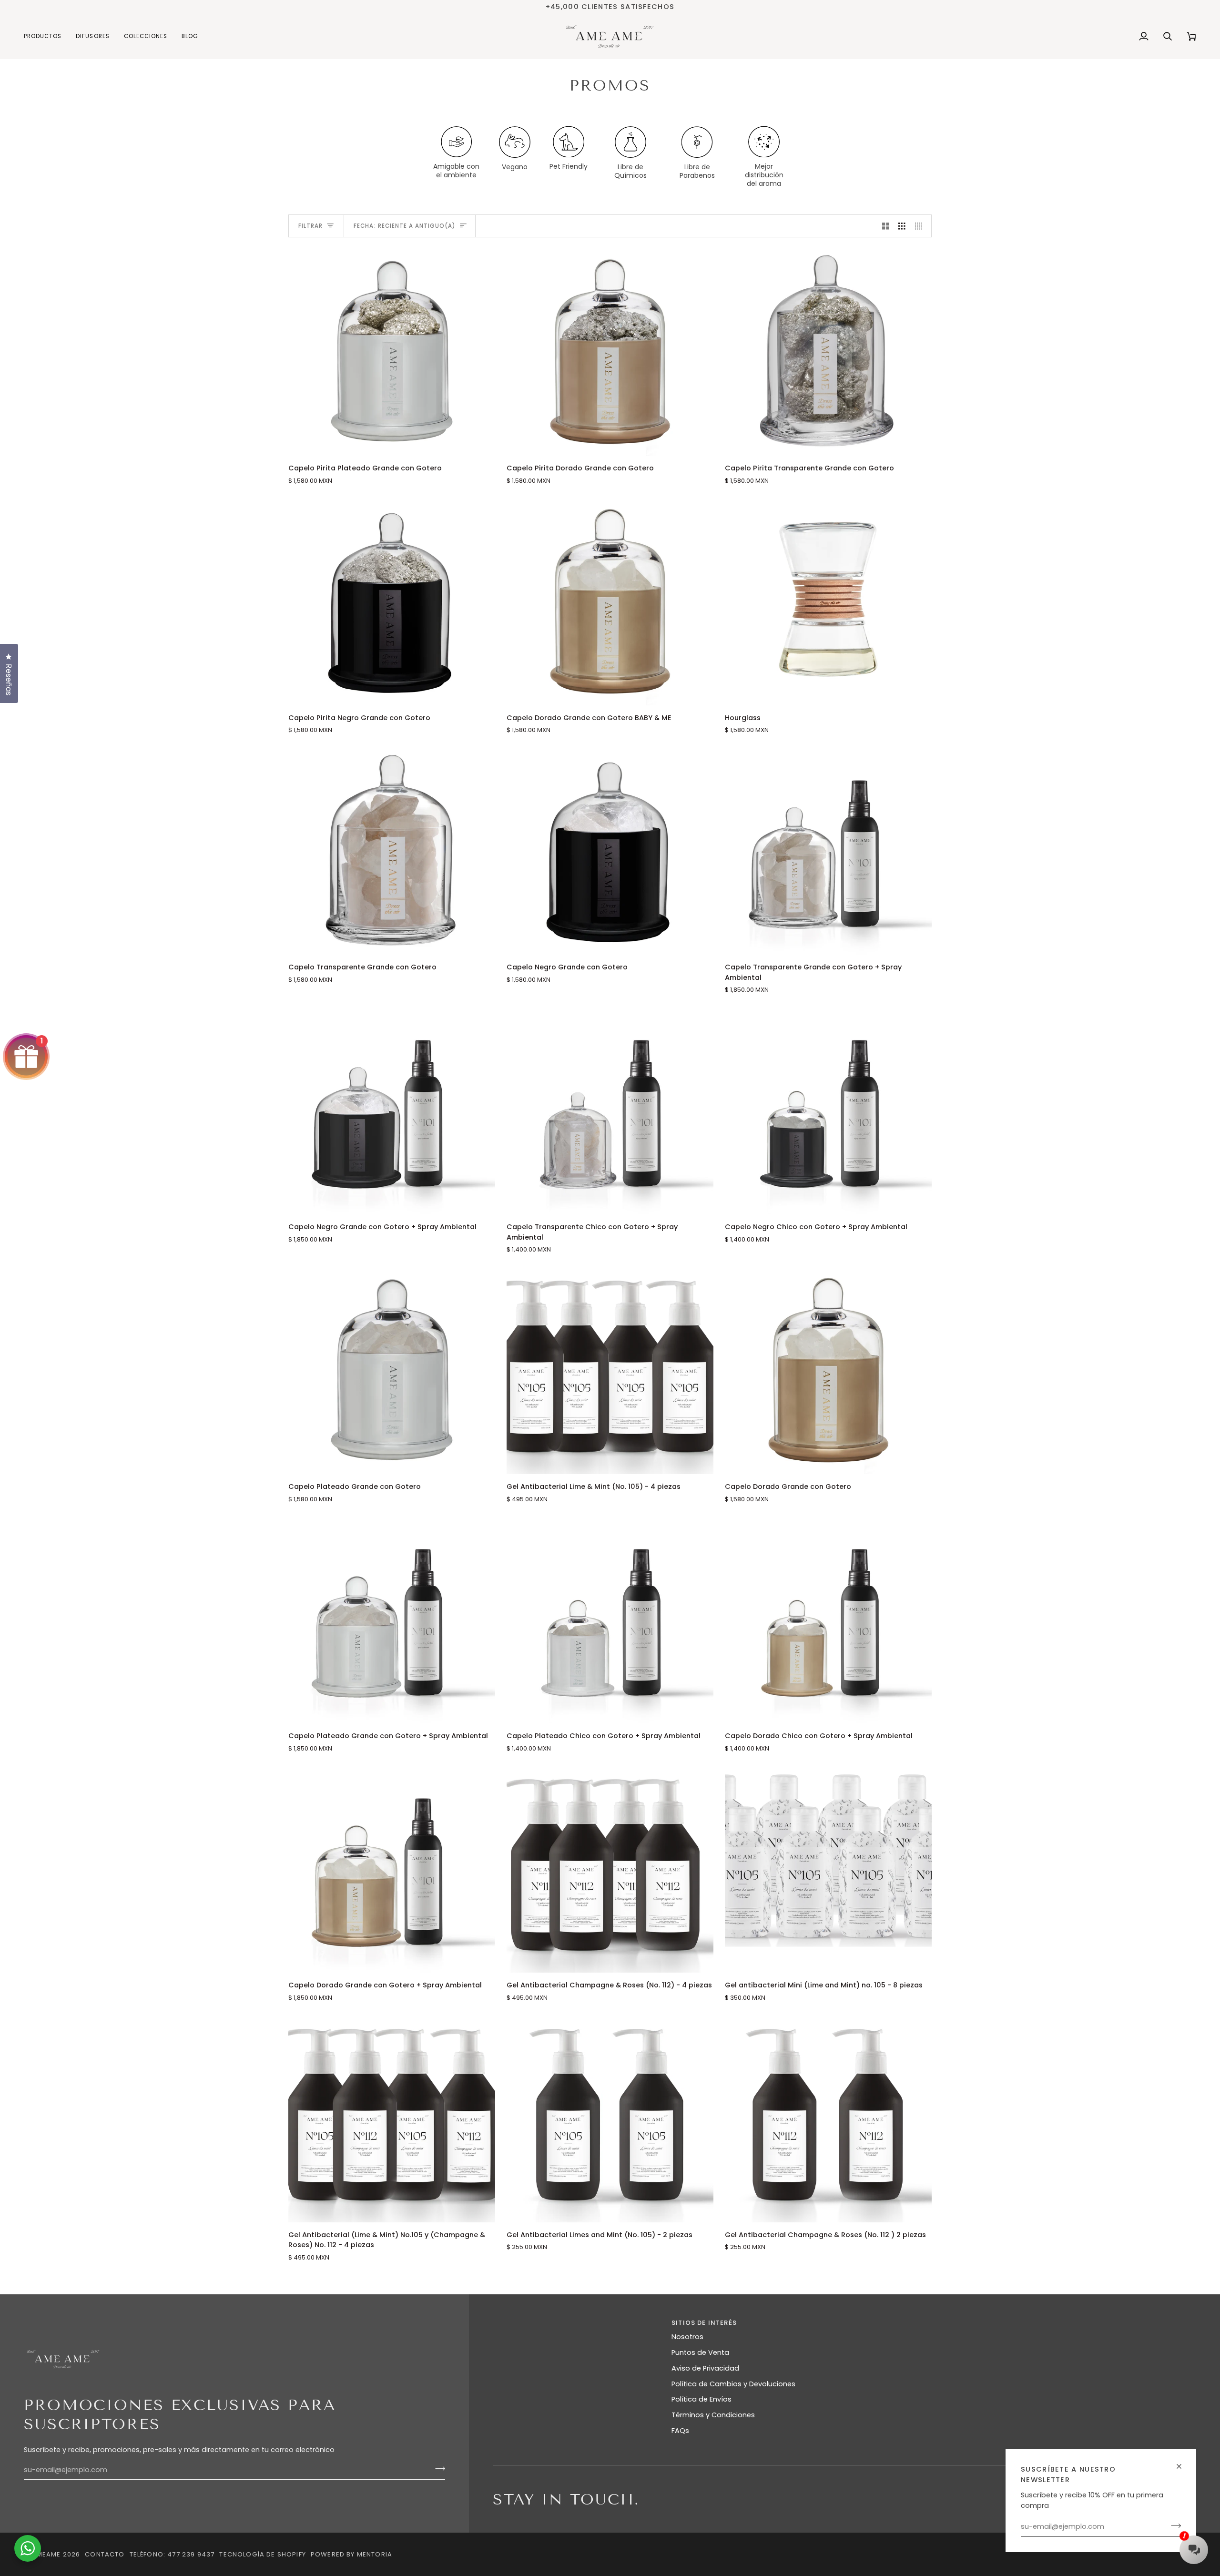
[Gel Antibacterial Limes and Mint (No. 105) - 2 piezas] (610, 2119)
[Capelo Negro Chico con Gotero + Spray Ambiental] (828, 1111)
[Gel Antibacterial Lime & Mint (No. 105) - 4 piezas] (610, 1371)
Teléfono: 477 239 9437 (172, 2554)
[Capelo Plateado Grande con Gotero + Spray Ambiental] (392, 1620)
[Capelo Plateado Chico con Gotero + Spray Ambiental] (610, 1620)
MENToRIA (375, 2554)
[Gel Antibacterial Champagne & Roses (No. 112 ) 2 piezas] (828, 2119)
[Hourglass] (828, 602)
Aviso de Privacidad (705, 2368)
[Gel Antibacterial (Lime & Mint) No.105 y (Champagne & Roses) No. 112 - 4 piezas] (392, 2119)
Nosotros (687, 2337)
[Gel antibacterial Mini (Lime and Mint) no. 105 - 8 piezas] (828, 1869)
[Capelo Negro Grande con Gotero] (610, 851)
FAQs (680, 2431)
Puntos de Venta (700, 2352)
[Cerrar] (1183, 2462)
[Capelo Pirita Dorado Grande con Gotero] (610, 352)
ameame (46, 2554)
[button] (46, 36)
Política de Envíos (701, 2399)
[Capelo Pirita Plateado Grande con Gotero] (392, 352)
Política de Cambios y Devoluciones (733, 2384)
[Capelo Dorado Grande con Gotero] (828, 1371)
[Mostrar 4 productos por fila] (921, 226)
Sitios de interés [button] (704, 2323)
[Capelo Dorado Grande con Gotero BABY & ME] (610, 602)
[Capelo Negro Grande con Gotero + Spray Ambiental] (392, 1111)
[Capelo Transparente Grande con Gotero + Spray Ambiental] (828, 851)
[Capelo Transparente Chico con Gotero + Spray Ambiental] (610, 1111)
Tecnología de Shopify (263, 2554)
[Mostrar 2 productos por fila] (886, 226)
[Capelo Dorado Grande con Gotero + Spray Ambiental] (392, 1869)
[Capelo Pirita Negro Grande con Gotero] (392, 602)
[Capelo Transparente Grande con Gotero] (392, 851)
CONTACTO (105, 2554)
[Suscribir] (1173, 2525)
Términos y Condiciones (713, 2415)
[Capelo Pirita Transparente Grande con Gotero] (828, 352)
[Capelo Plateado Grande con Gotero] (392, 1371)
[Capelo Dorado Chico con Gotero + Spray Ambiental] (828, 1620)
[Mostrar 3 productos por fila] (902, 226)
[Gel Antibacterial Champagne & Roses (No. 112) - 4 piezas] (610, 1869)
